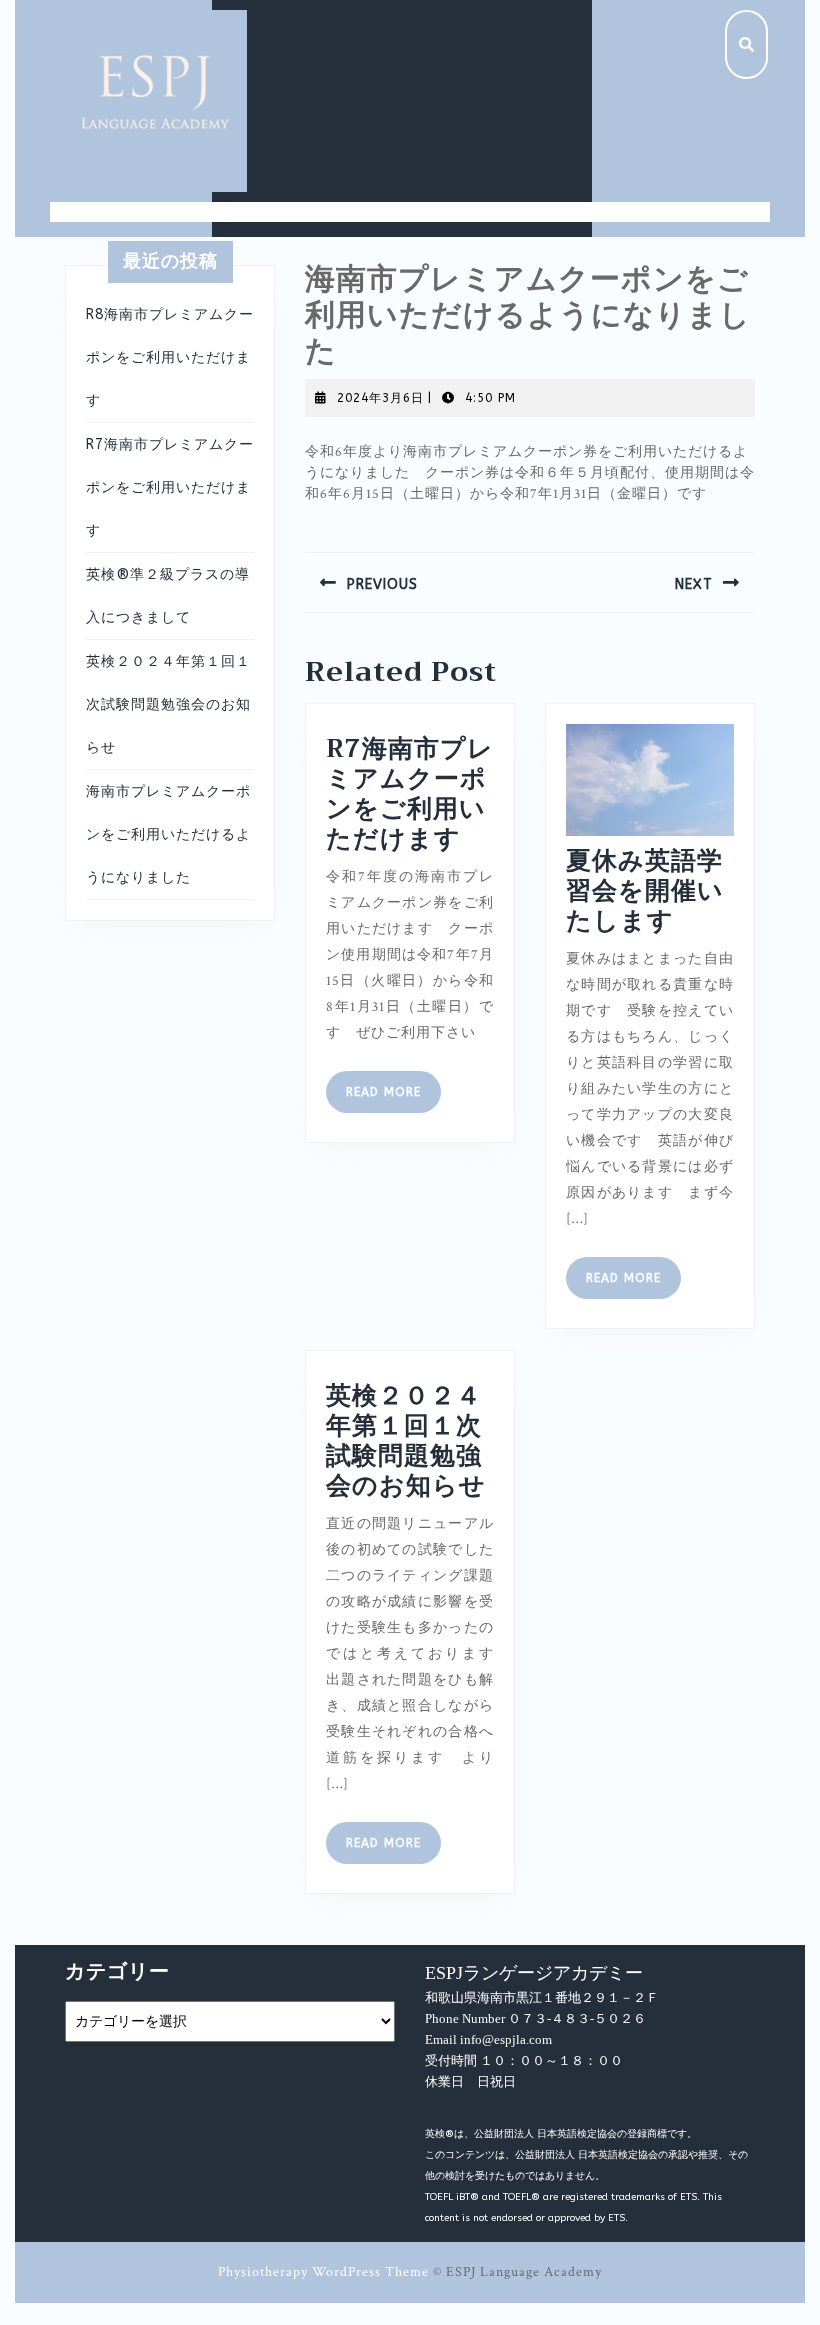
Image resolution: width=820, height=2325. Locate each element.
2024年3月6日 (380, 398)
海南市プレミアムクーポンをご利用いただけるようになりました (168, 834)
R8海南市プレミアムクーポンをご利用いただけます (170, 357)
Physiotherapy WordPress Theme (323, 2272)
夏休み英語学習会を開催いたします (645, 890)
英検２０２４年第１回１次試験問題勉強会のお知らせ (168, 704)
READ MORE (393, 1097)
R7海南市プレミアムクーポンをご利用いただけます (170, 487)
